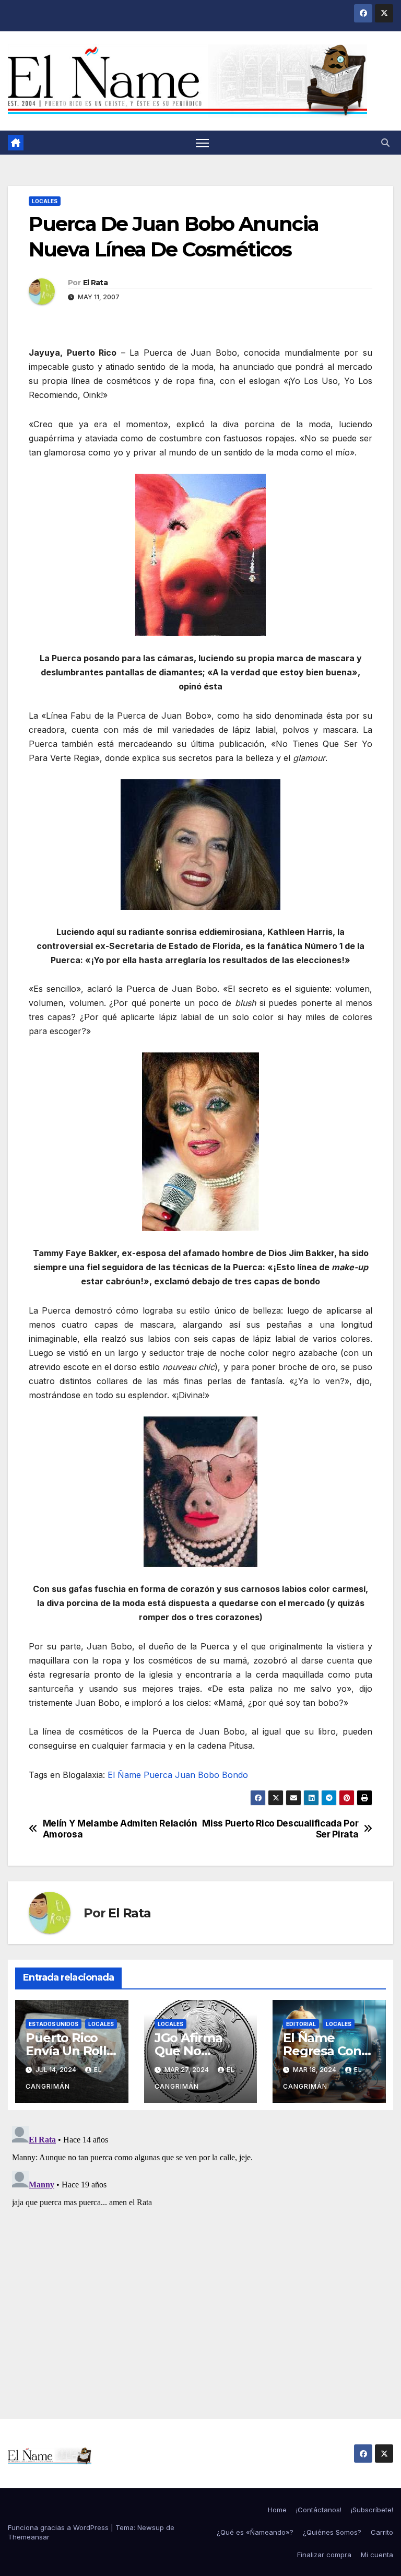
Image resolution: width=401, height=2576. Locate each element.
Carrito (382, 2532)
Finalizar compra (324, 2555)
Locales (45, 201)
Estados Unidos (54, 2024)
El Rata (95, 283)
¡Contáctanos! (319, 2510)
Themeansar (29, 2537)
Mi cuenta (377, 2555)
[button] (385, 143)
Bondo (235, 1775)
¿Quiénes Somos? (332, 2532)
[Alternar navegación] (202, 143)
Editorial (301, 2024)
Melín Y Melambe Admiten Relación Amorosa (120, 1829)
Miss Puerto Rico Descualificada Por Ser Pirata (280, 1829)
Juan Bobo (197, 1775)
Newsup (151, 2527)
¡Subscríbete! (372, 2510)
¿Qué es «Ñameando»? (255, 2532)
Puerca (158, 1775)
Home (277, 2510)
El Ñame (124, 1775)
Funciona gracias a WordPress (59, 2527)
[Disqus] (200, 2252)
